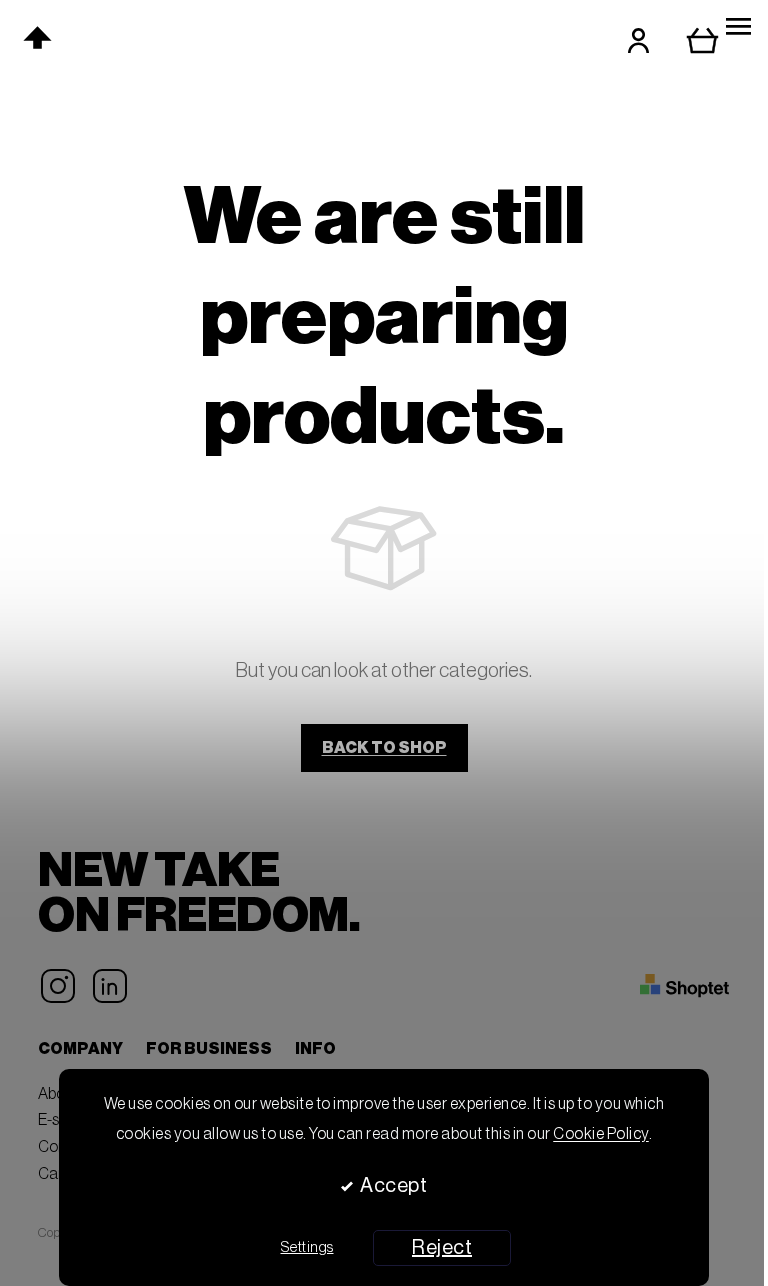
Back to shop (384, 748)
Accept (393, 1186)
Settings (307, 1247)
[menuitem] (211, 38)
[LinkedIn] (110, 986)
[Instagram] (58, 986)
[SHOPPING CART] (717, 40)
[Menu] (738, 27)
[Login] (638, 40)
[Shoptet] (684, 986)
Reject (442, 1248)
